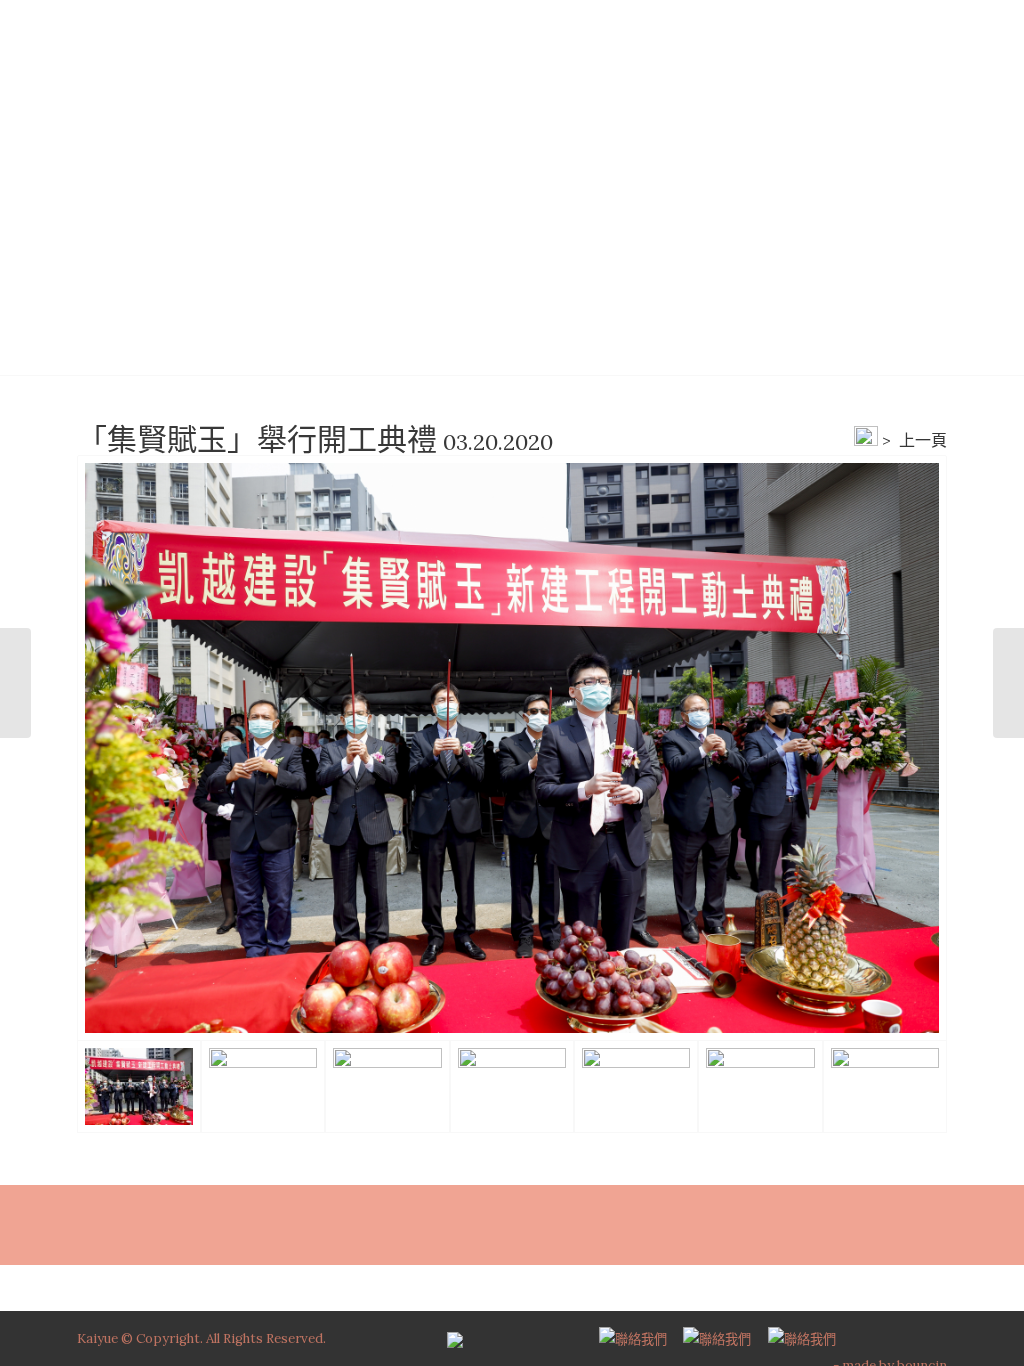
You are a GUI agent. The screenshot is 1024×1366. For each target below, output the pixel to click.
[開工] (885, 1086)
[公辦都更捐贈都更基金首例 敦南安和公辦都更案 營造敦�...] (15, 683)
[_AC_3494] (760, 1086)
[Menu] (901, 45)
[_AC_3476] (636, 1086)
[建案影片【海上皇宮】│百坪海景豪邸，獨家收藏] (1008, 683)
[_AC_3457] (387, 1086)
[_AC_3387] (263, 1086)
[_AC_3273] (512, 748)
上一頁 (923, 440)
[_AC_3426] (512, 1086)
